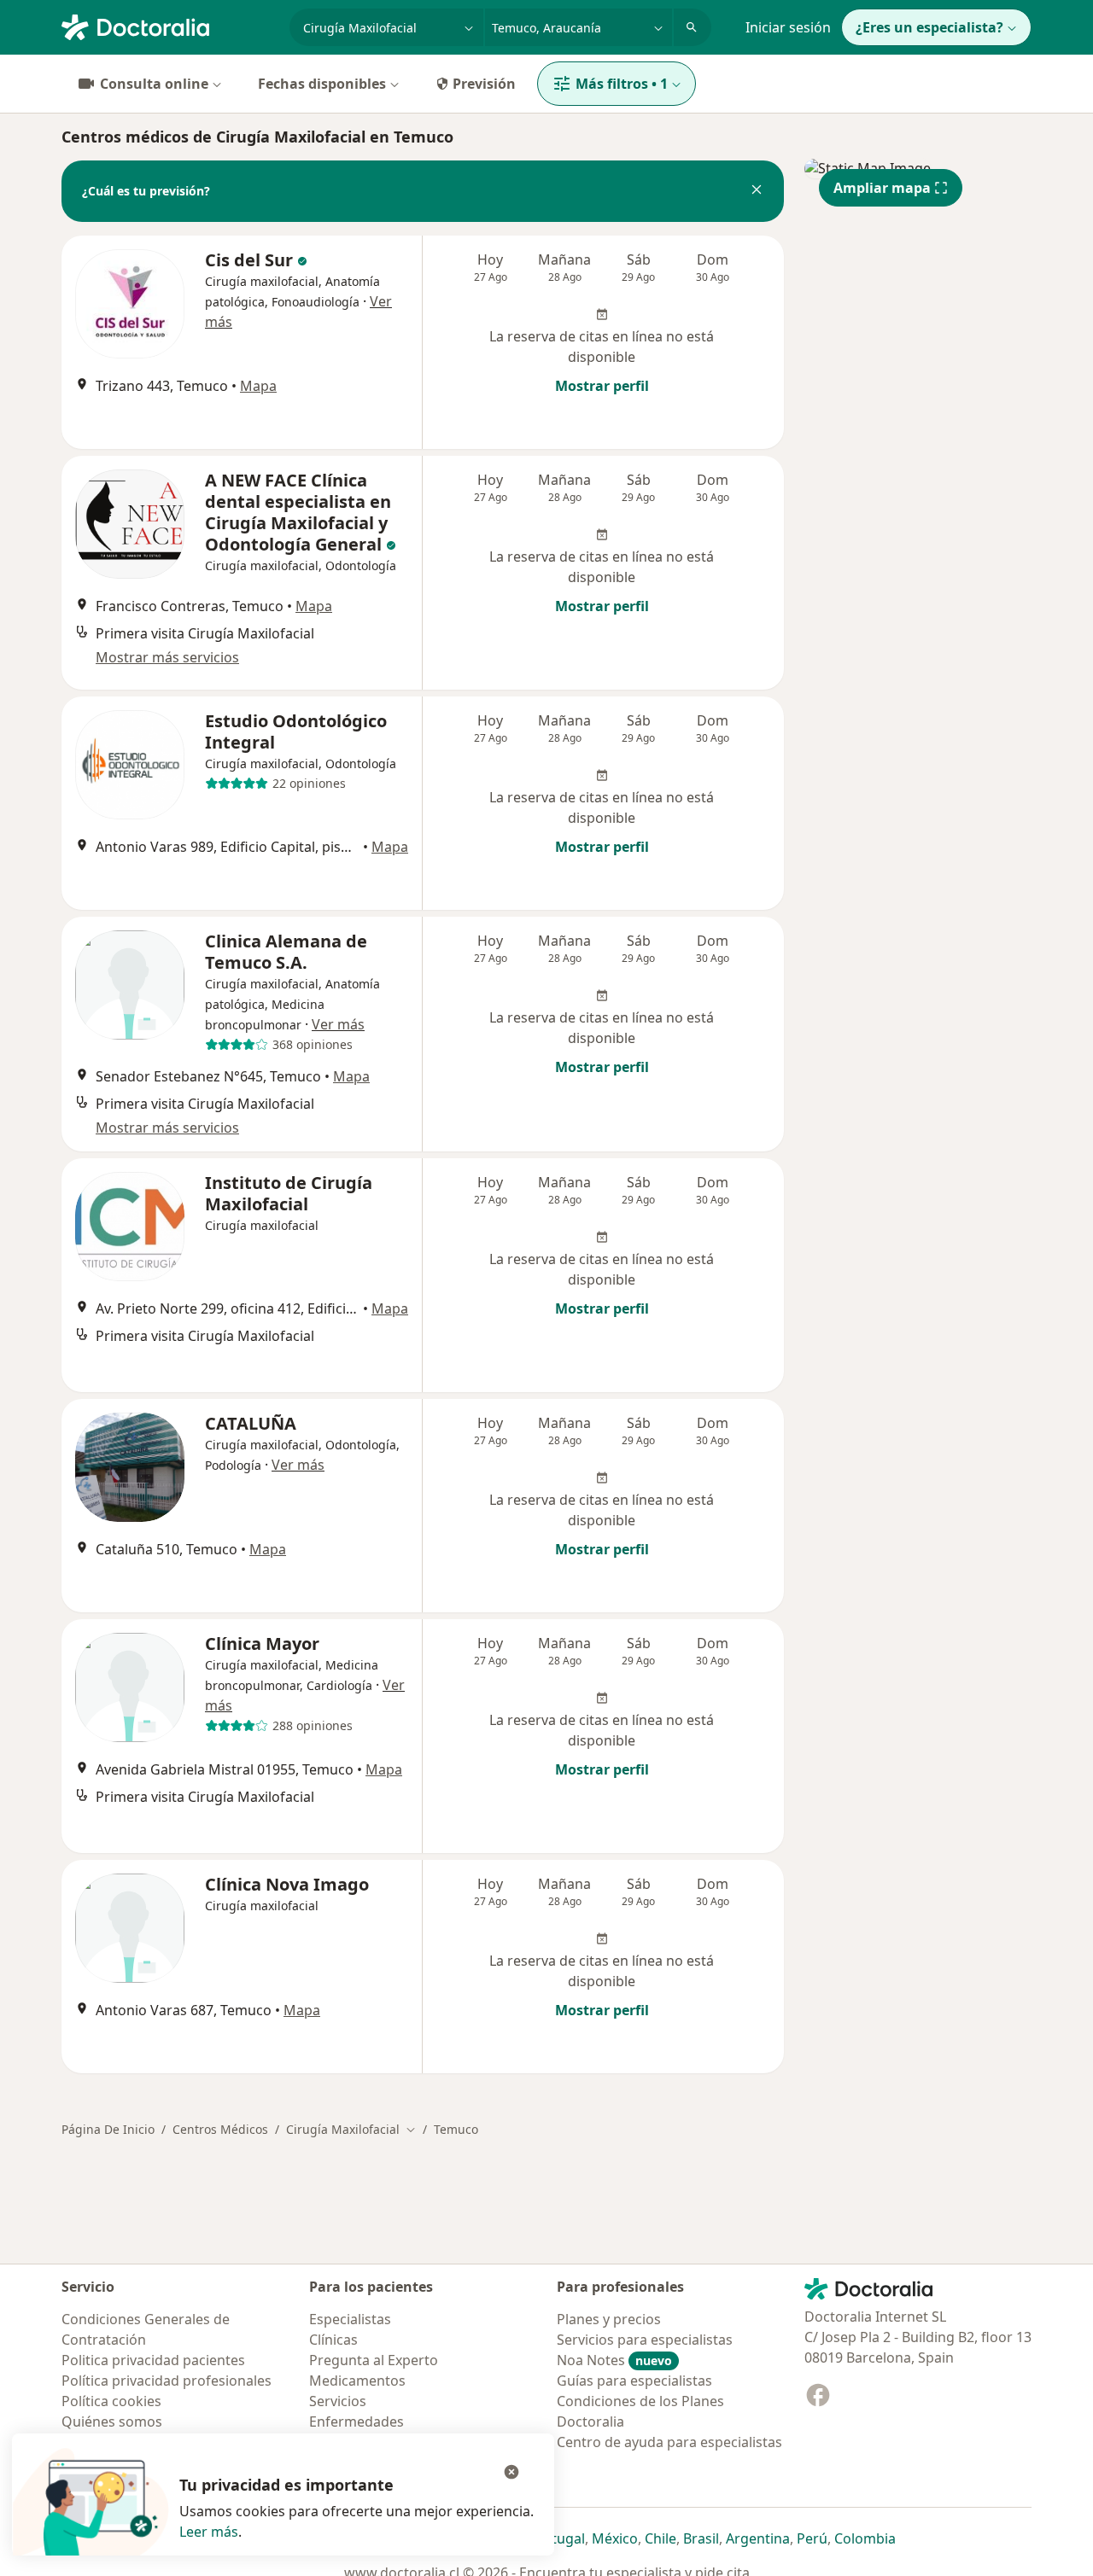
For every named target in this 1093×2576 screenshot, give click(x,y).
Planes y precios (609, 2319)
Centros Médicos (220, 2129)
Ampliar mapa (882, 188)
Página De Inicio (108, 2129)
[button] (757, 191)
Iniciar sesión (788, 27)
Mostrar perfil (602, 386)
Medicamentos (357, 2381)
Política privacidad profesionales (167, 2381)
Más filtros (622, 84)
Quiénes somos (112, 2422)
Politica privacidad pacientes (153, 2360)
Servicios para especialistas (645, 2340)
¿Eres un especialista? (929, 27)
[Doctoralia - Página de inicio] (169, 26)
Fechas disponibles (322, 84)
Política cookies (111, 2401)
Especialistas (350, 2319)
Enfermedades (357, 2422)
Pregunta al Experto (374, 2360)
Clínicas (333, 2340)
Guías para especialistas (634, 2381)
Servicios (338, 2401)
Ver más (338, 1024)
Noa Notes (614, 2360)
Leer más (209, 2532)
